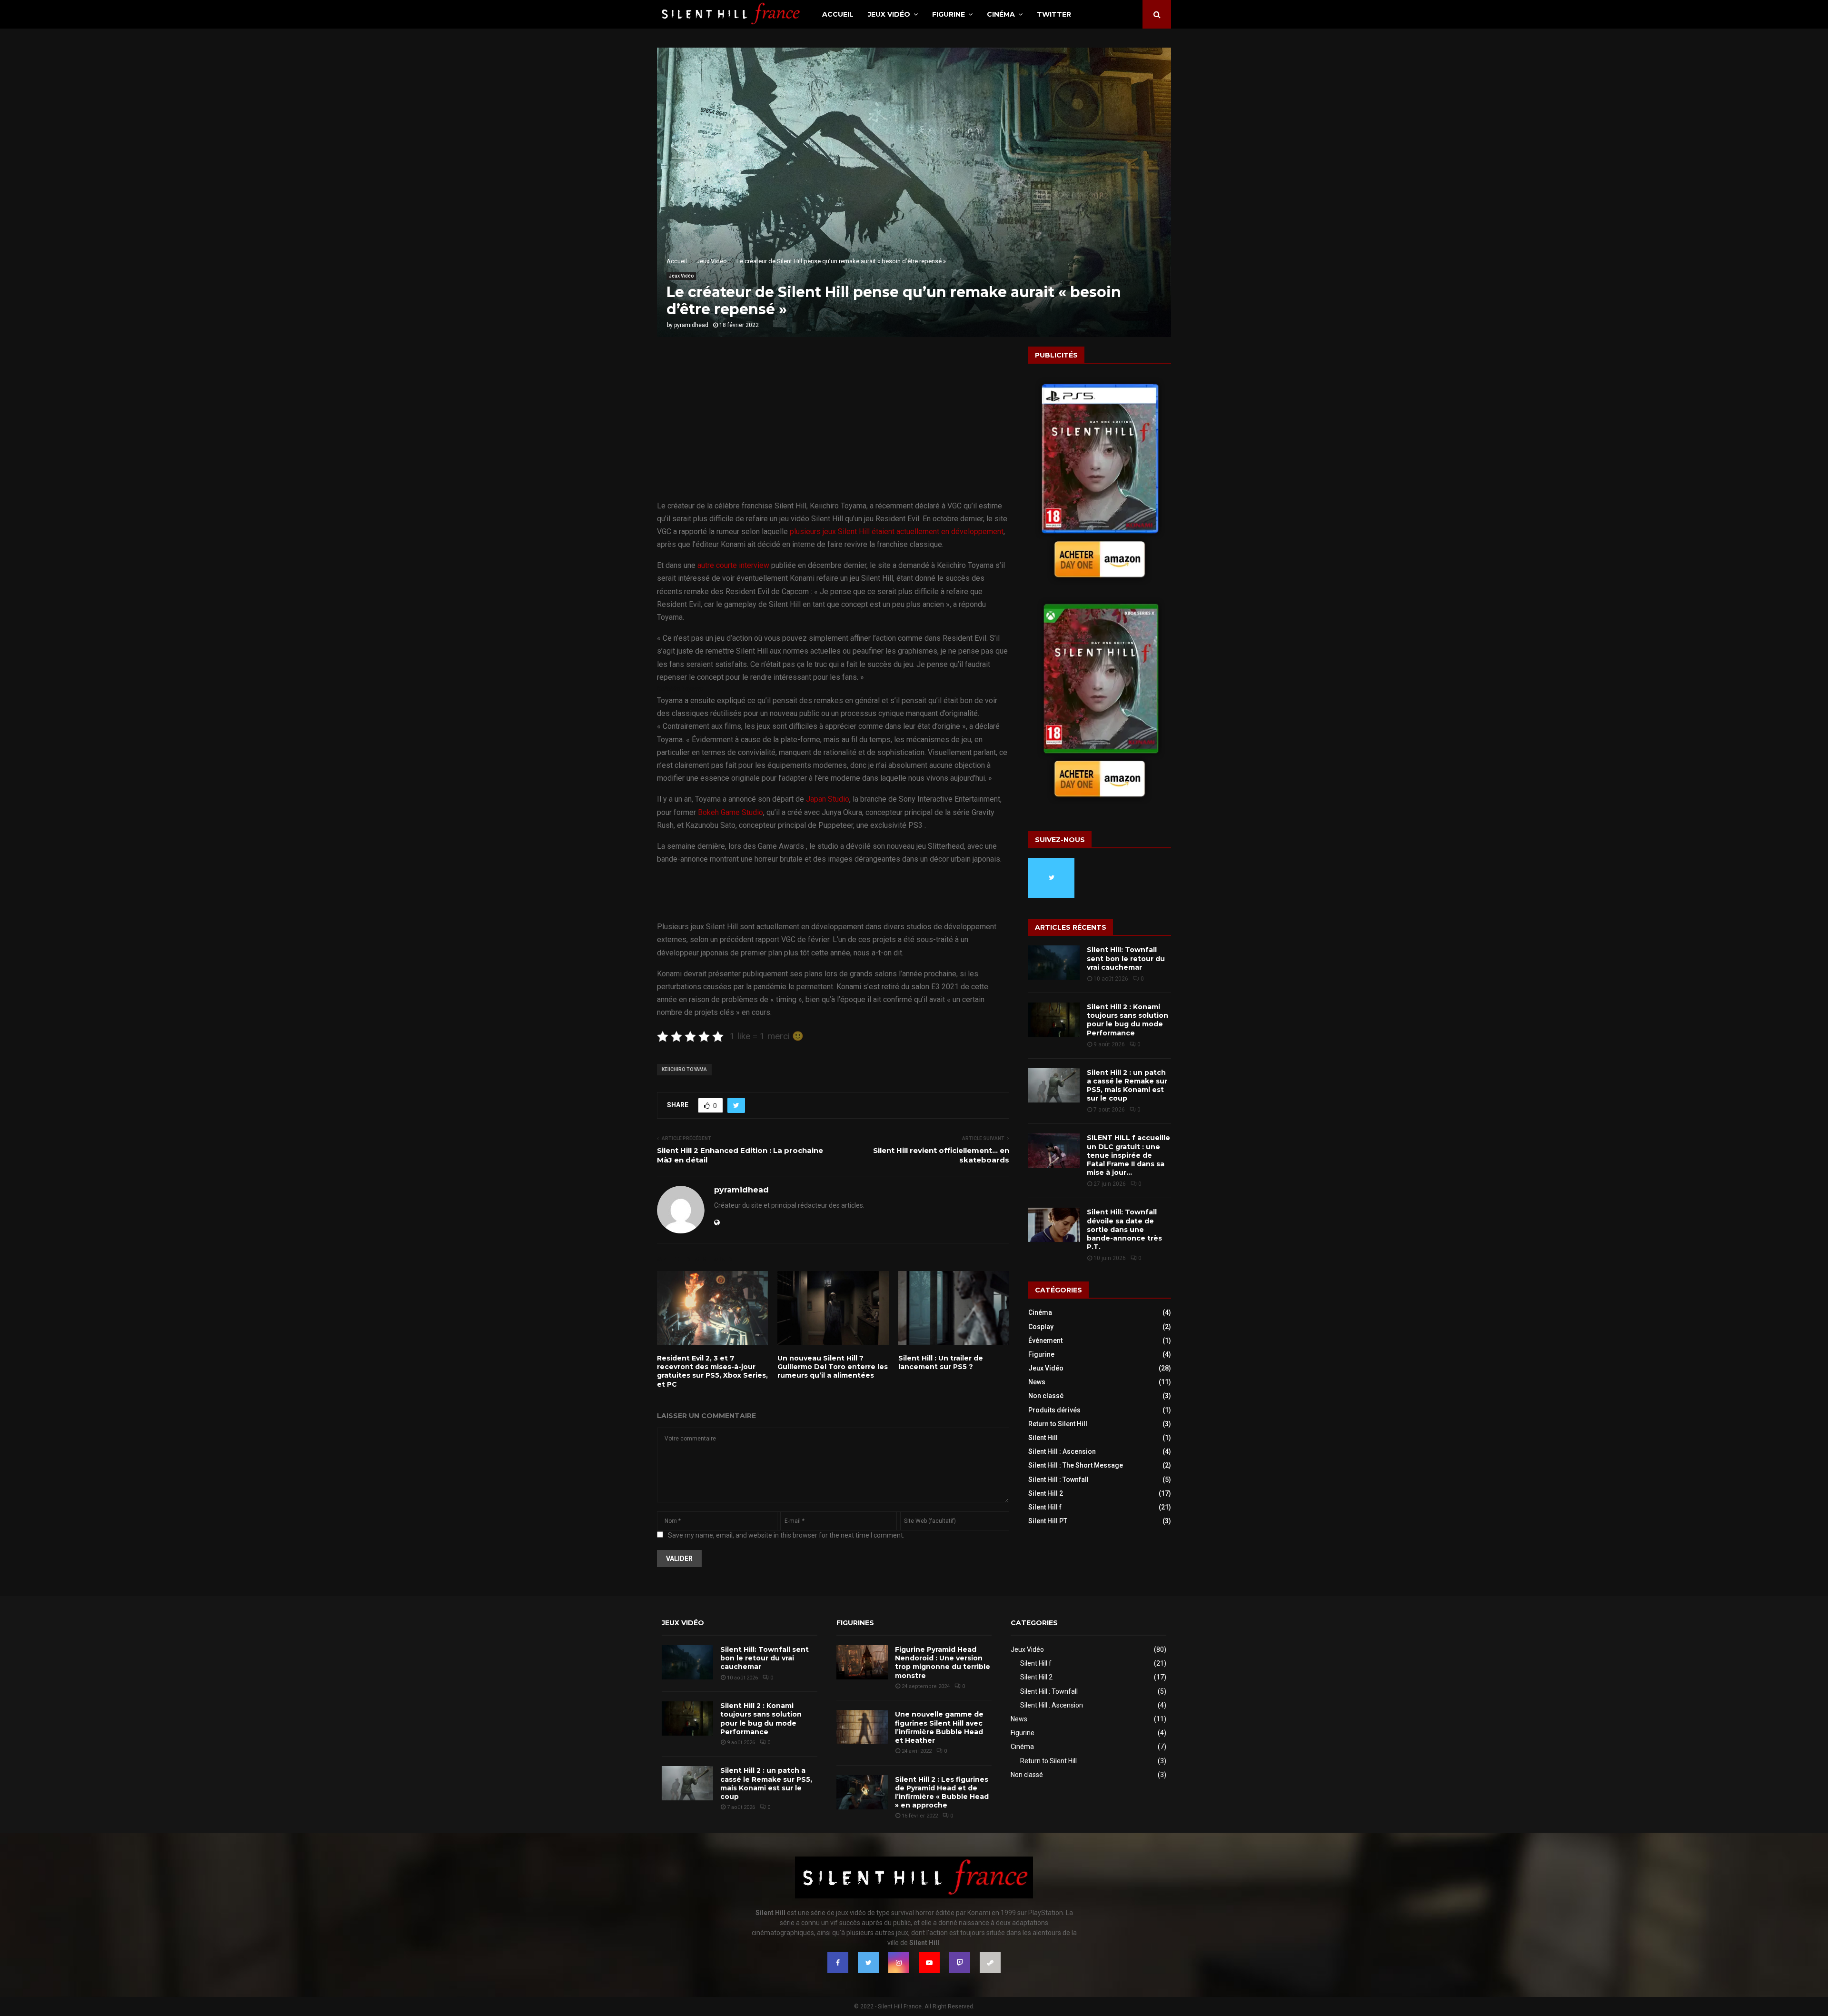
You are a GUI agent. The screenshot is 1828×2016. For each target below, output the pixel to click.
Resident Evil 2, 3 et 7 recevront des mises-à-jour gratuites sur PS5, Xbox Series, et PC (712, 1371)
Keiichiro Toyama (684, 1069)
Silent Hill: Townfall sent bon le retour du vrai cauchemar (1126, 958)
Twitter (1054, 14)
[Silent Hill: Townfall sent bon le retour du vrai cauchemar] (1054, 963)
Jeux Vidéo (889, 14)
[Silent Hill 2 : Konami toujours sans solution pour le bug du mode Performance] (1054, 1020)
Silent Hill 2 (1046, 1493)
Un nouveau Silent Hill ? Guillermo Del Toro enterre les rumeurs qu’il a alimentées (833, 1367)
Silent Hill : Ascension (1062, 1451)
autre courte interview (733, 565)
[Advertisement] (833, 429)
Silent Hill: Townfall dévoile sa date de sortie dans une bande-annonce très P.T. (1124, 1229)
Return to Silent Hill (1058, 1424)
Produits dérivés (1054, 1410)
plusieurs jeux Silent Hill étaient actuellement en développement (897, 531)
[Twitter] (868, 1963)
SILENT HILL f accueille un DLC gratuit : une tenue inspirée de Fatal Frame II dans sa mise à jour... (1128, 1155)
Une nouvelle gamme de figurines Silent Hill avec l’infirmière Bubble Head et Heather (939, 1727)
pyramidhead (691, 325)
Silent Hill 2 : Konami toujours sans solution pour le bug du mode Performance (1128, 1020)
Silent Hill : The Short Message (1076, 1465)
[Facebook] (838, 1963)
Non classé (1046, 1396)
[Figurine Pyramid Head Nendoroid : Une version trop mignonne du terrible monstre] (862, 1662)
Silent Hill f (1045, 1507)
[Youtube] (929, 1963)
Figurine (949, 14)
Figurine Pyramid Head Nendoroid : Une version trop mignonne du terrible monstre (943, 1663)
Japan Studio (828, 799)
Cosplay (1041, 1327)
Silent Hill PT (1048, 1521)
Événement (1045, 1341)
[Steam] (990, 1963)
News (1037, 1382)
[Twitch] (960, 1963)
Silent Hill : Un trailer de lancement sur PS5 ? (941, 1362)
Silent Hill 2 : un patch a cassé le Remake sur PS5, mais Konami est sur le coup (1127, 1086)
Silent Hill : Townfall (1058, 1480)
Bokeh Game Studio (730, 812)
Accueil (838, 14)
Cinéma (1001, 14)
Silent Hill (1043, 1438)
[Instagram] (899, 1963)
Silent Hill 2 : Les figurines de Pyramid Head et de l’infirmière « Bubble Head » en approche (942, 1793)
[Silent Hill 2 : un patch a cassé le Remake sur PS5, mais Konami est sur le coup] (1054, 1085)
